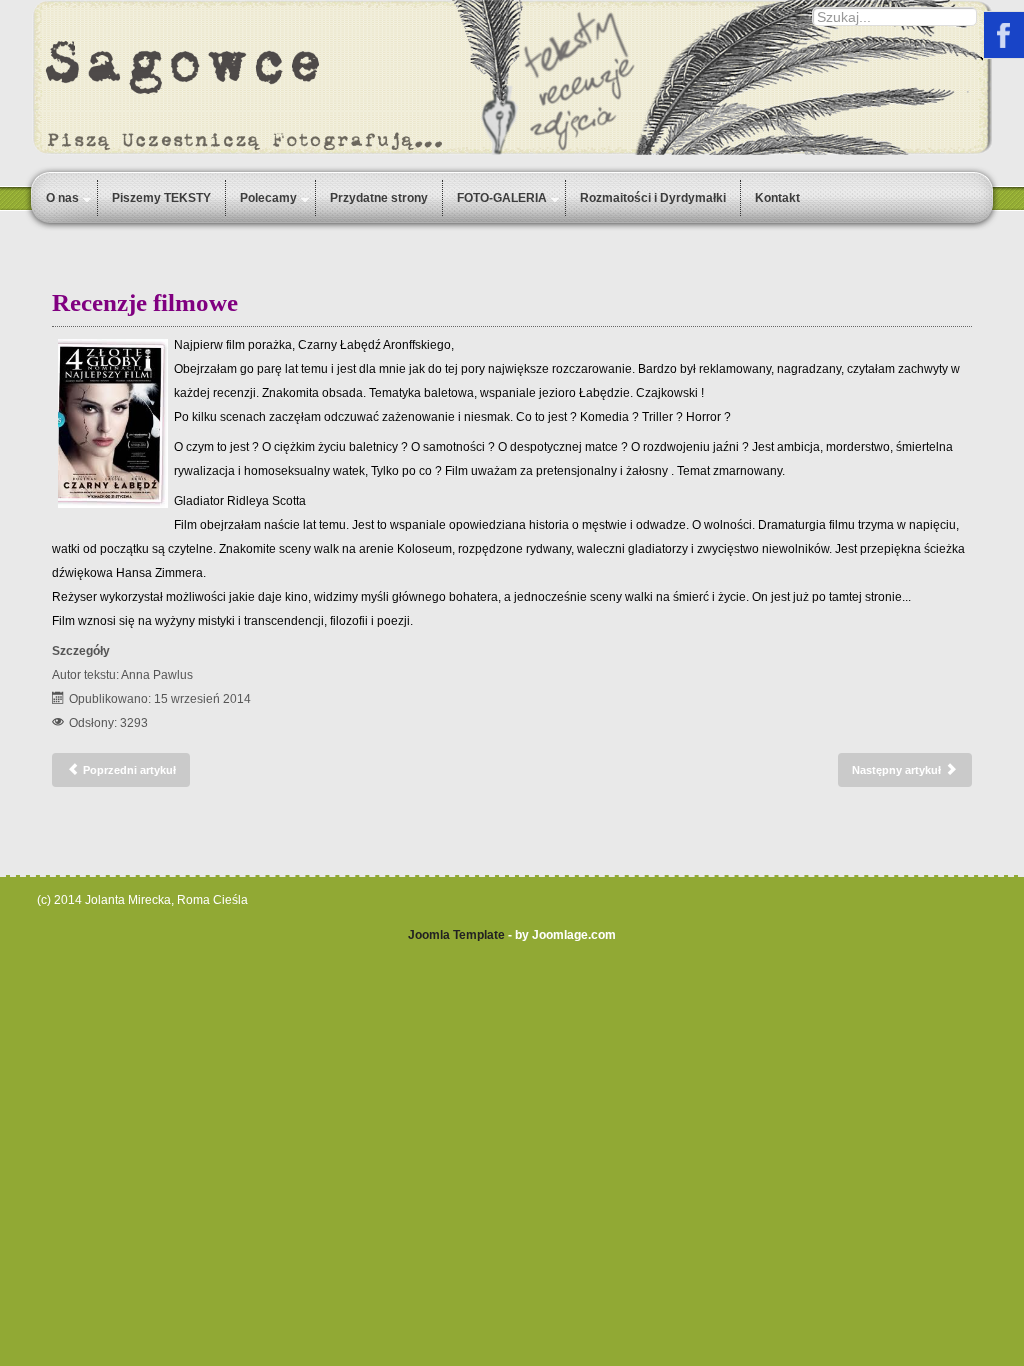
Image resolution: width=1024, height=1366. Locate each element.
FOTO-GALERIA (502, 198)
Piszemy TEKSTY (161, 198)
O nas (62, 198)
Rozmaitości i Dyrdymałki (653, 198)
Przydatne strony (379, 198)
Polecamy (268, 198)
